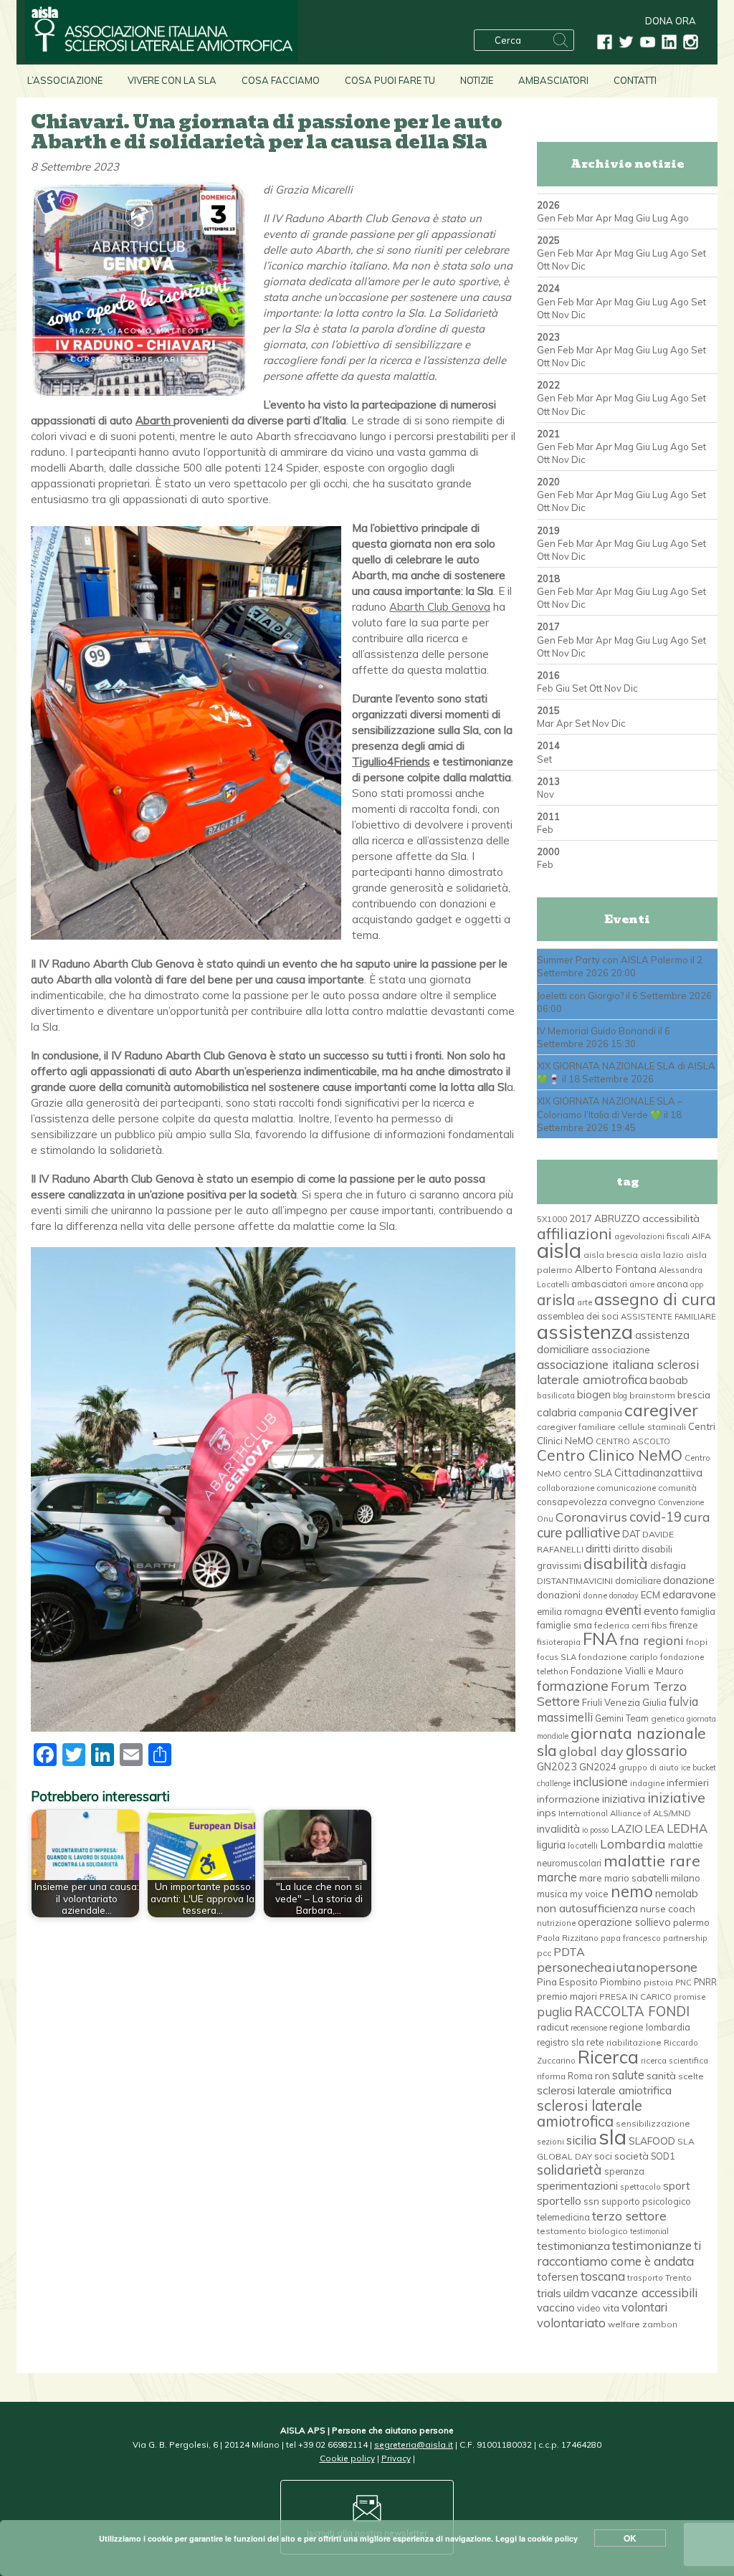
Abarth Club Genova (440, 607)
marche (557, 1877)
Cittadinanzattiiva (658, 1473)
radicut (553, 2027)
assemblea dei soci (578, 1316)
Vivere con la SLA (172, 80)
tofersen (558, 2277)
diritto (626, 1549)
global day (591, 1751)
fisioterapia (559, 1642)
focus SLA (557, 1657)
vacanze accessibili (644, 2293)
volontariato (571, 2323)
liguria (551, 1845)
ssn (591, 2201)
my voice (589, 1894)
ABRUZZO (617, 1218)
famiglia (698, 1611)
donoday (624, 1595)
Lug (660, 218)
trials (549, 2293)
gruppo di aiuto (649, 1768)
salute (628, 2075)
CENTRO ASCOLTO (633, 1441)
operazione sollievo (624, 1922)
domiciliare (638, 1580)
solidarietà (569, 2170)
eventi (623, 1610)
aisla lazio (662, 1255)
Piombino (621, 1982)
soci (603, 2156)
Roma (580, 2076)
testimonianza (573, 2246)
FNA (600, 1638)
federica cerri (622, 1625)
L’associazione (65, 80)
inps (547, 1813)
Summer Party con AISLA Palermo (613, 960)
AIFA (701, 1236)
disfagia (668, 1565)
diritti (598, 1548)
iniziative (676, 1798)
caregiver (661, 1410)
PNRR (705, 1982)
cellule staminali (652, 1427)
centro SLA (588, 1473)
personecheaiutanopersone (617, 1967)
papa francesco (631, 1938)
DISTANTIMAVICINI (575, 1581)
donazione (689, 1580)
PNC (683, 1983)
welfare (624, 2324)
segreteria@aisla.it (414, 2444)
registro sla (561, 2042)
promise (690, 1997)
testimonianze (652, 2245)
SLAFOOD (652, 2141)
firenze (683, 1625)
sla (613, 2137)
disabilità (616, 1563)
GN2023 (557, 1767)
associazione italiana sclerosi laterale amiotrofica (618, 1372)
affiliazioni (575, 1233)
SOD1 (663, 2156)
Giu (643, 218)
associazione (621, 1350)
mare (591, 1878)
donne (595, 1595)
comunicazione (626, 1488)
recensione (589, 2028)
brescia (694, 1395)
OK (630, 2538)
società (631, 2156)
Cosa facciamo (281, 80)
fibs (659, 1625)
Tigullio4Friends (391, 762)
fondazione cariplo (618, 1657)
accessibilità (671, 1218)
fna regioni (652, 1640)
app (697, 1284)
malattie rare (652, 1860)
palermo (691, 1922)
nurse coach (668, 1909)
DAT (631, 1534)
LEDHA (687, 1828)
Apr (604, 218)
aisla (559, 1250)
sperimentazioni (577, 2185)
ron (602, 2075)
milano (686, 1878)
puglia (554, 2012)
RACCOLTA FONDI (632, 2011)
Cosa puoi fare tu (390, 80)
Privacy (396, 2458)
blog (620, 1396)
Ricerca (608, 2057)
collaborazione (566, 1488)
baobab (669, 1380)
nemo (632, 1892)
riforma (551, 2076)
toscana (603, 2276)
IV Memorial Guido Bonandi (596, 1031)
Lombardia (633, 1843)
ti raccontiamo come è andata (619, 2253)
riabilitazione (634, 2042)
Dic (578, 266)
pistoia (658, 1982)
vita (611, 2308)
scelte (691, 2076)
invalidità (558, 1829)
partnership (685, 1938)
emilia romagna (570, 1611)
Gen (546, 218)
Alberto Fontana (616, 1269)
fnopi (697, 1642)
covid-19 (656, 1517)
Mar (585, 218)
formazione (573, 1686)
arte (585, 1302)
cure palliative (578, 1532)
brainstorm (652, 1395)
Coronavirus (591, 1517)
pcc (544, 1953)
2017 (581, 1218)
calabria (557, 1412)
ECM (650, 1595)
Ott (543, 266)
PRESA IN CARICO (635, 1997)
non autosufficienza (587, 1908)
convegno (633, 1502)
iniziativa (624, 1799)
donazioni (559, 1594)
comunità (677, 1488)
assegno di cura (655, 1299)
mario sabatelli (637, 1878)
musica (552, 1894)
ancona (672, 1284)
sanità (661, 2076)
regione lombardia (650, 2027)
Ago (680, 218)
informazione (568, 1799)
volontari (644, 2307)
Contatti (635, 80)
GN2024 (598, 1767)
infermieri (688, 1782)
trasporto (645, 2278)
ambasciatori (599, 1284)
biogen (594, 1394)
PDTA (569, 1952)
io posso (595, 1830)
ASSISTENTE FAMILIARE (668, 1317)
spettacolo (640, 2187)
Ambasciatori (553, 80)
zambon (660, 2324)
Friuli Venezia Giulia (624, 1702)
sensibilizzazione (653, 2123)
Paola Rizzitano (568, 1938)
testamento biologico (582, 2231)
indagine (647, 1783)
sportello (559, 2200)
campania (600, 1413)
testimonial (649, 2231)
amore (642, 1284)
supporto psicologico (646, 2201)
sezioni (550, 2142)
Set (699, 253)
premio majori (567, 1996)
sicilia (581, 2140)
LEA (655, 1829)
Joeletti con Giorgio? (580, 996)
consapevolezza (572, 1502)
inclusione (600, 1781)
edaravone (689, 1594)
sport (677, 2185)
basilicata (556, 1396)
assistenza (585, 1331)
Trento (678, 2277)
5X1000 (552, 1219)
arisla (556, 1299)
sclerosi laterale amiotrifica (604, 2090)
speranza (624, 2171)
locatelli (583, 1846)
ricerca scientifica (675, 2061)
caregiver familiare (576, 1427)
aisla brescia (611, 1255)
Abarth (154, 420)
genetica (668, 1719)
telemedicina (563, 2217)
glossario (657, 1751)
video (589, 2308)
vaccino (556, 2308)
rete (595, 2042)
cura (697, 1517)
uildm (576, 2293)
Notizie (477, 80)
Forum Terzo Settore (612, 1693)
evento (661, 1611)
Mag (624, 218)
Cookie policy (347, 2458)
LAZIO (627, 1829)
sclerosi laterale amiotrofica (590, 2113)
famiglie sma (564, 1625)
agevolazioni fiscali (652, 1236)
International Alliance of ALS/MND (625, 1813)
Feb (566, 218)
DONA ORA (671, 21)
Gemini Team (622, 1718)
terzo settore (629, 2215)
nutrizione (556, 1923)
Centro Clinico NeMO (610, 1455)
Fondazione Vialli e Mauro (627, 1671)
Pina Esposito (567, 1982)
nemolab (677, 1893)
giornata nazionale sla (621, 1741)
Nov (561, 266)
